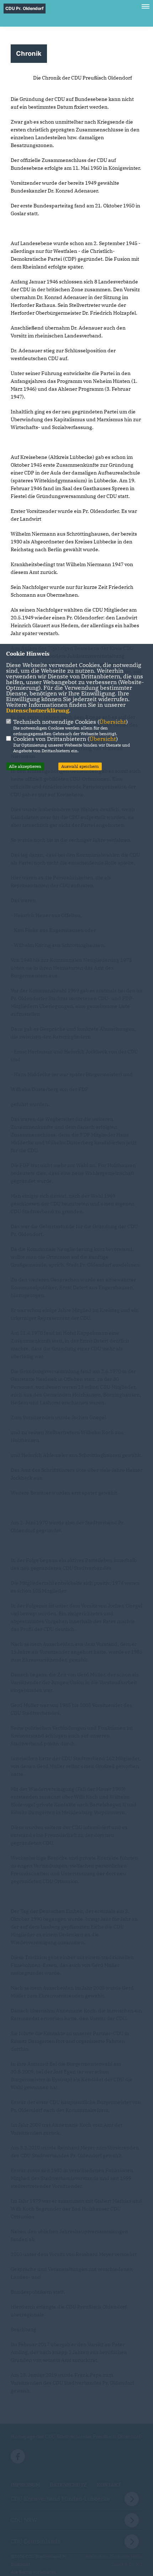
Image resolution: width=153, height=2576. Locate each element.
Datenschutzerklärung (38, 710)
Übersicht (113, 722)
